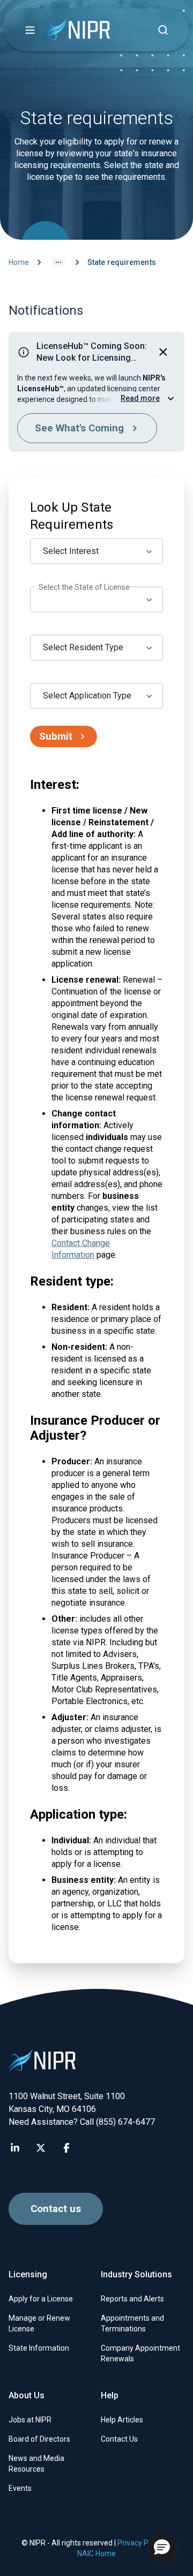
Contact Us (119, 2439)
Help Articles (122, 2420)
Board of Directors (39, 2439)
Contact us (56, 2209)
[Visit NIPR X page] (41, 2148)
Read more (140, 398)
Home (19, 262)
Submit (56, 736)
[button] (30, 30)
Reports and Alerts (132, 2299)
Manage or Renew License (39, 2323)
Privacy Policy (140, 2543)
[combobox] (96, 551)
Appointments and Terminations (132, 2323)
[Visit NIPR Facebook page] (66, 2148)
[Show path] (58, 262)
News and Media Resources (36, 2464)
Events (20, 2488)
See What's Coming (79, 428)
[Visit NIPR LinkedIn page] (15, 2148)
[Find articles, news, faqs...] (163, 30)
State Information (39, 2348)
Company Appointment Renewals (140, 2353)
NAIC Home (96, 2554)
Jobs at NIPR (30, 2420)
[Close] (163, 352)
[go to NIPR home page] (76, 30)
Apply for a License (41, 2299)
